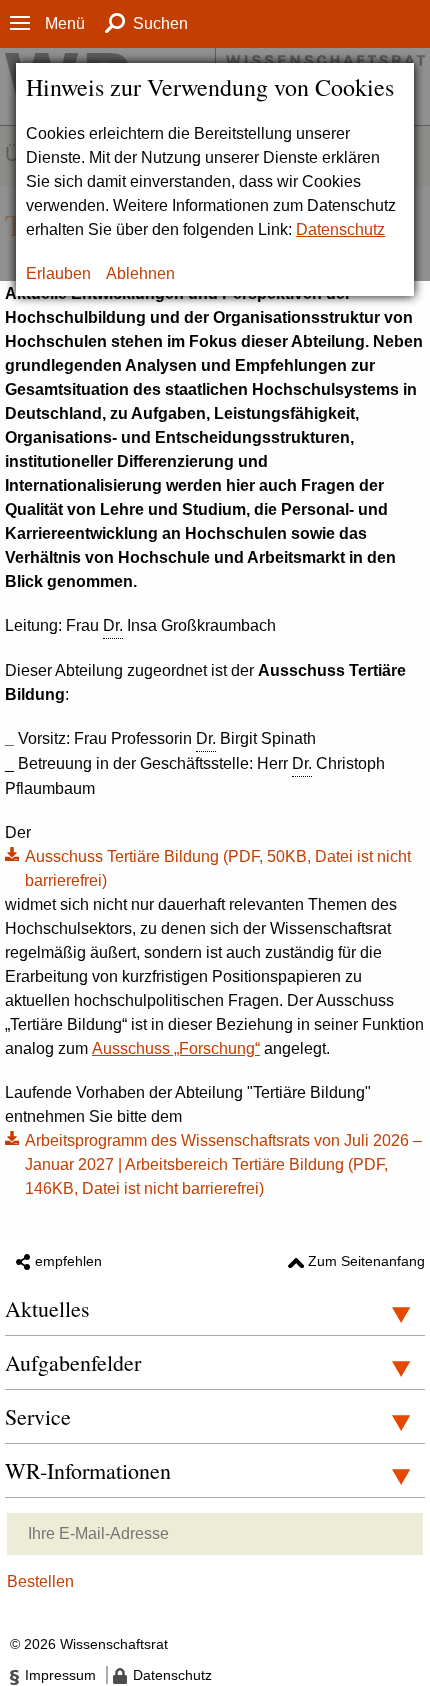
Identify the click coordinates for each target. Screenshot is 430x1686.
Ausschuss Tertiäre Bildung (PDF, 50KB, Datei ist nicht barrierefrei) (218, 868)
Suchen (160, 23)
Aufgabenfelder (73, 1362)
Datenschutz (340, 229)
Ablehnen (140, 273)
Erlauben (58, 273)
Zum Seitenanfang (366, 1261)
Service (38, 1416)
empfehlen (68, 1261)
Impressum (60, 1675)
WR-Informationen (88, 1470)
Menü (65, 23)
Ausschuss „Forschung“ (176, 1048)
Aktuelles (47, 1308)
